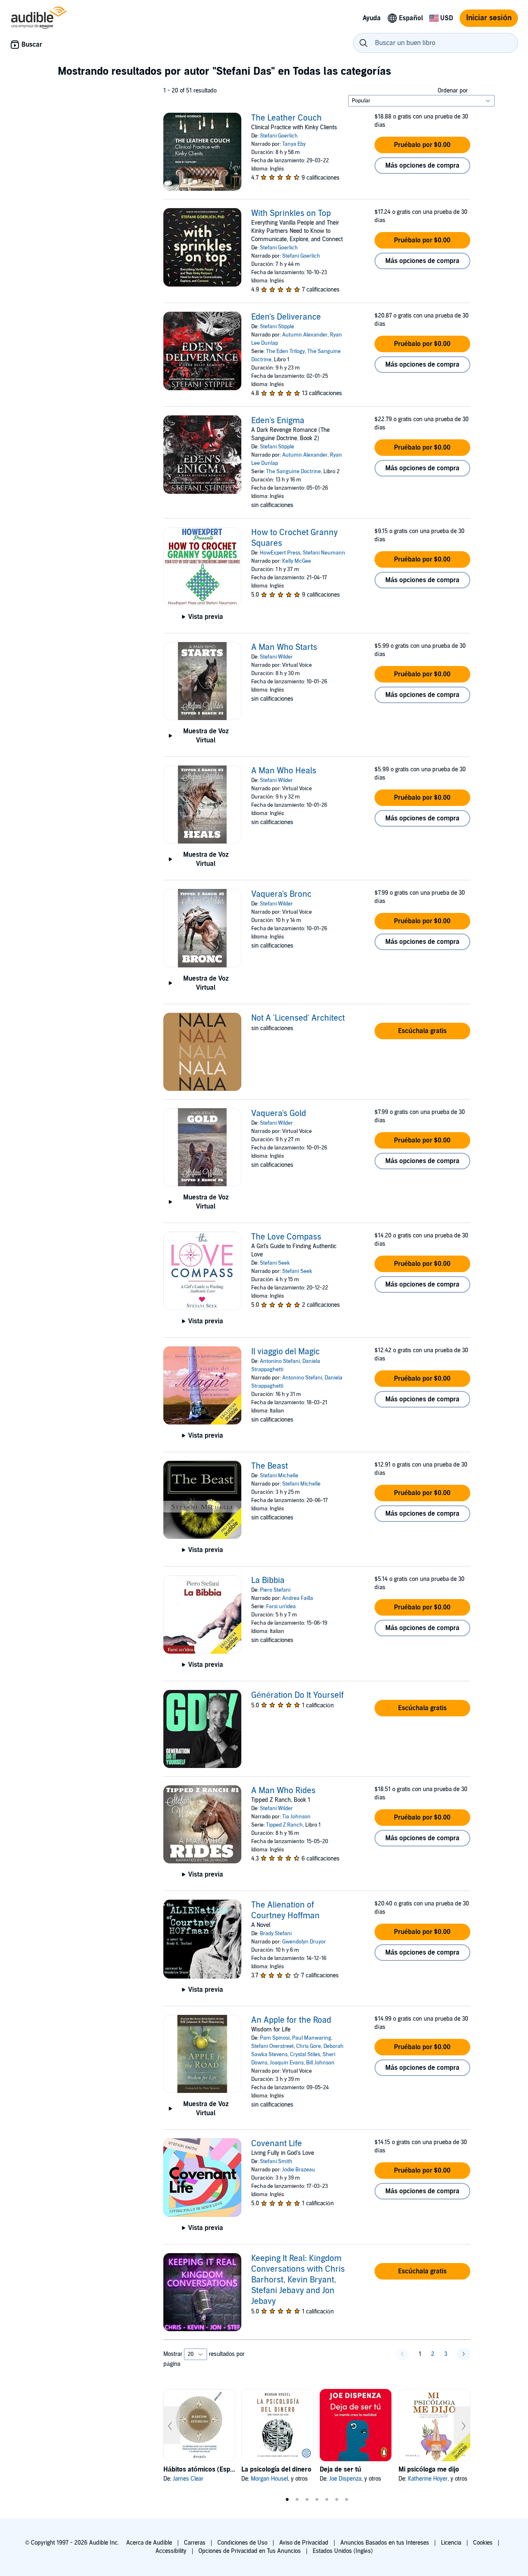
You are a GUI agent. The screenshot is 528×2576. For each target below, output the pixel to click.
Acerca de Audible (149, 2543)
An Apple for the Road (291, 2020)
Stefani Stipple (277, 327)
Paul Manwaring (312, 2038)
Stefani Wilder (276, 657)
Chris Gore (309, 2046)
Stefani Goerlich (279, 136)
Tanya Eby (294, 144)
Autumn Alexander (305, 335)
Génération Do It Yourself (297, 1695)
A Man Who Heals (284, 771)
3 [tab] (307, 2500)
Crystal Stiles (305, 2055)
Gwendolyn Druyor (304, 1942)
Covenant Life (277, 2144)
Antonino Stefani (280, 1361)
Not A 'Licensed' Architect (298, 1018)
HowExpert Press (280, 553)
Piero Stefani (275, 1590)
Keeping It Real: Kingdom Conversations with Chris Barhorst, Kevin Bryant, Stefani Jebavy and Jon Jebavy (298, 2280)
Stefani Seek (275, 1263)
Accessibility (171, 2551)
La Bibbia (268, 1581)
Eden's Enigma (278, 421)
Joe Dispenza (345, 2479)
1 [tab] (287, 2500)
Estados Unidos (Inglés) (343, 2551)
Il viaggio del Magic (285, 1352)
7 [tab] (346, 2500)
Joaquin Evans (287, 2063)
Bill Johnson (320, 2063)
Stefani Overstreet (272, 2046)
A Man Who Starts (284, 647)
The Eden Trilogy (285, 351)
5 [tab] (327, 2500)
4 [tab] (317, 2500)
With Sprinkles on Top (291, 213)
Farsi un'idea (281, 1607)
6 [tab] (337, 2500)
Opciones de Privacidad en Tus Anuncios (250, 2551)
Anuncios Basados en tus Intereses (385, 2543)
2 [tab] (297, 2500)
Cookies (483, 2543)
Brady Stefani (276, 1934)
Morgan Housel (269, 2479)
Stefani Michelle (279, 1476)
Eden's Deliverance (286, 317)
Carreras (195, 2543)
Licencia (451, 2543)
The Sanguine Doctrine (293, 472)
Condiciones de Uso (242, 2543)
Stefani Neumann (324, 553)
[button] (422, 145)
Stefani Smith (276, 2161)
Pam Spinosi (275, 2038)
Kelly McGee (297, 561)
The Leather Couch (286, 118)
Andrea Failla (298, 1598)
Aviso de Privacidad (304, 2543)
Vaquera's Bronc (281, 894)
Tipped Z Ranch (284, 1825)
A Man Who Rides (283, 1791)
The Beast (270, 1466)
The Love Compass (286, 1237)
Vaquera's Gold (279, 1114)
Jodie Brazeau (299, 2170)
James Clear (188, 2479)
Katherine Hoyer (428, 2479)
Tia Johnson (296, 1817)
